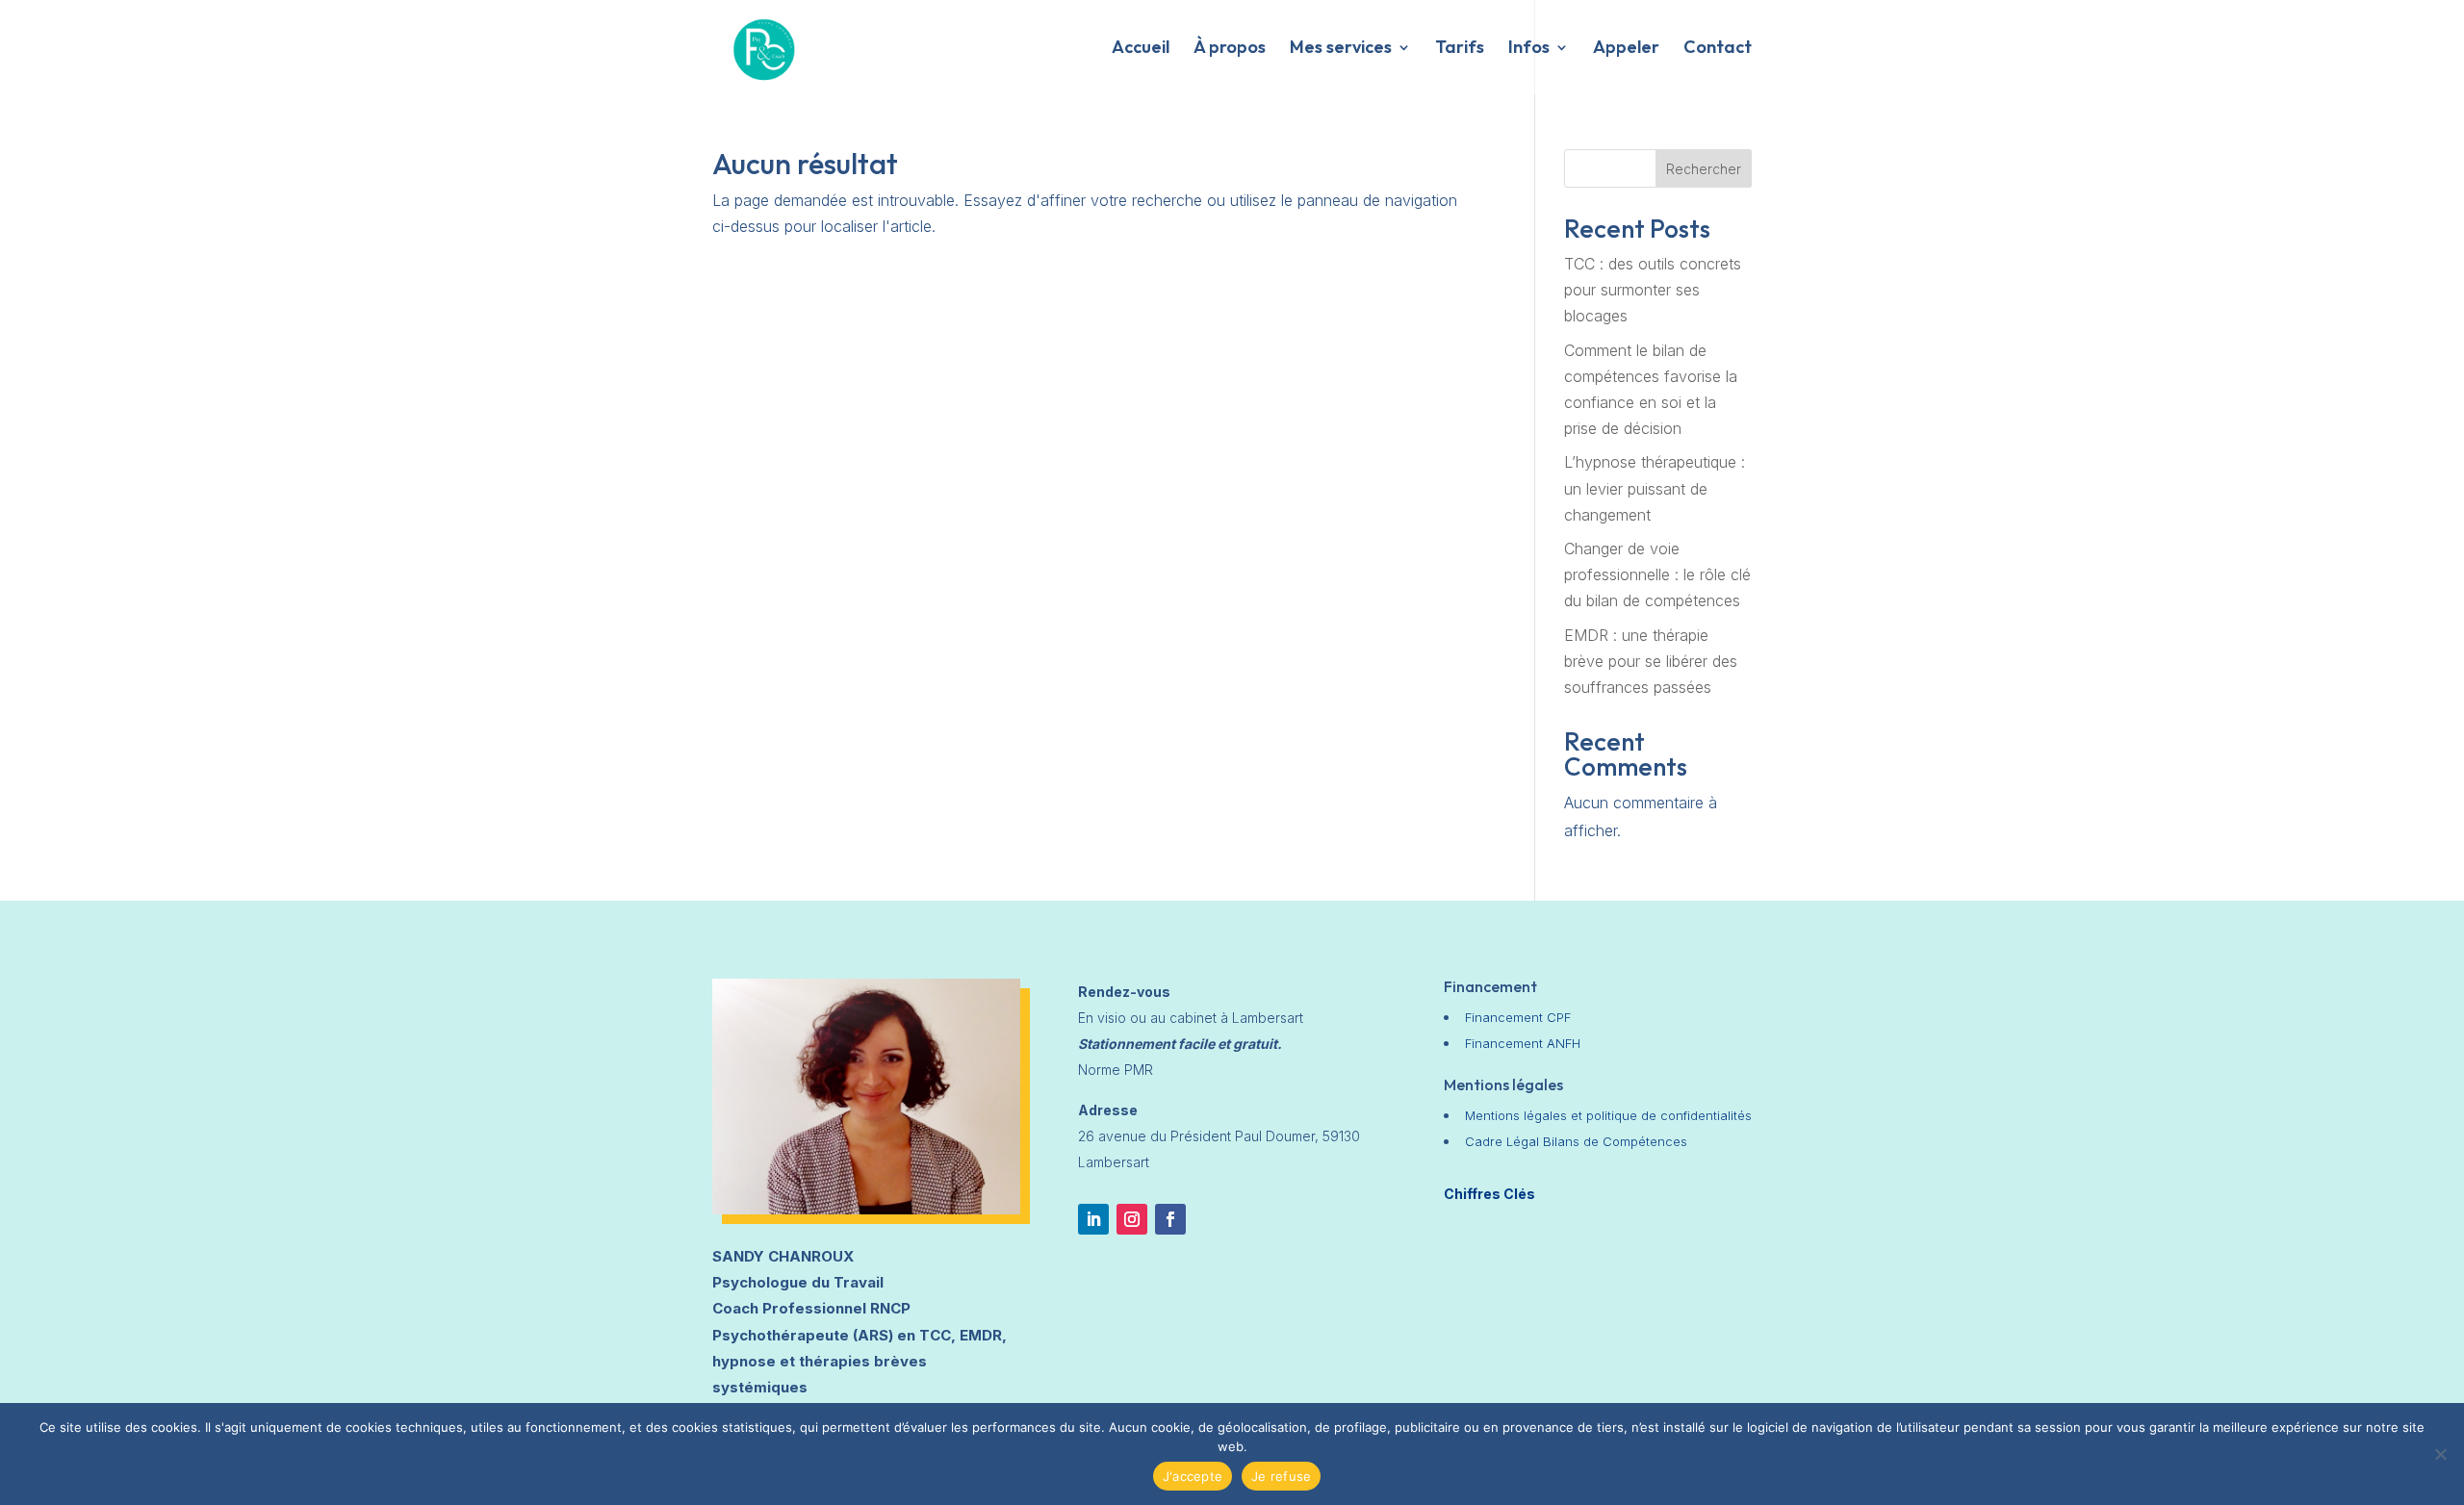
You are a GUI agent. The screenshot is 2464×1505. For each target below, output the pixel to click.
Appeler (1626, 49)
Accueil (1141, 49)
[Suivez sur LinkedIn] (1093, 1219)
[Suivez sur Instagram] (1132, 1219)
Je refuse (1281, 1476)
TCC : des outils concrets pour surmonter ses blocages (1653, 290)
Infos (1529, 49)
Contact (1718, 49)
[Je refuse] (2440, 1454)
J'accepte (1193, 1476)
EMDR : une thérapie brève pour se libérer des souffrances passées (1651, 661)
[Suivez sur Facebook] (1170, 1219)
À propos (1230, 49)
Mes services (1341, 49)
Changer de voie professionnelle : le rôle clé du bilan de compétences (1657, 574)
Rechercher (1704, 169)
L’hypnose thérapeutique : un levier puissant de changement (1655, 488)
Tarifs (1460, 49)
